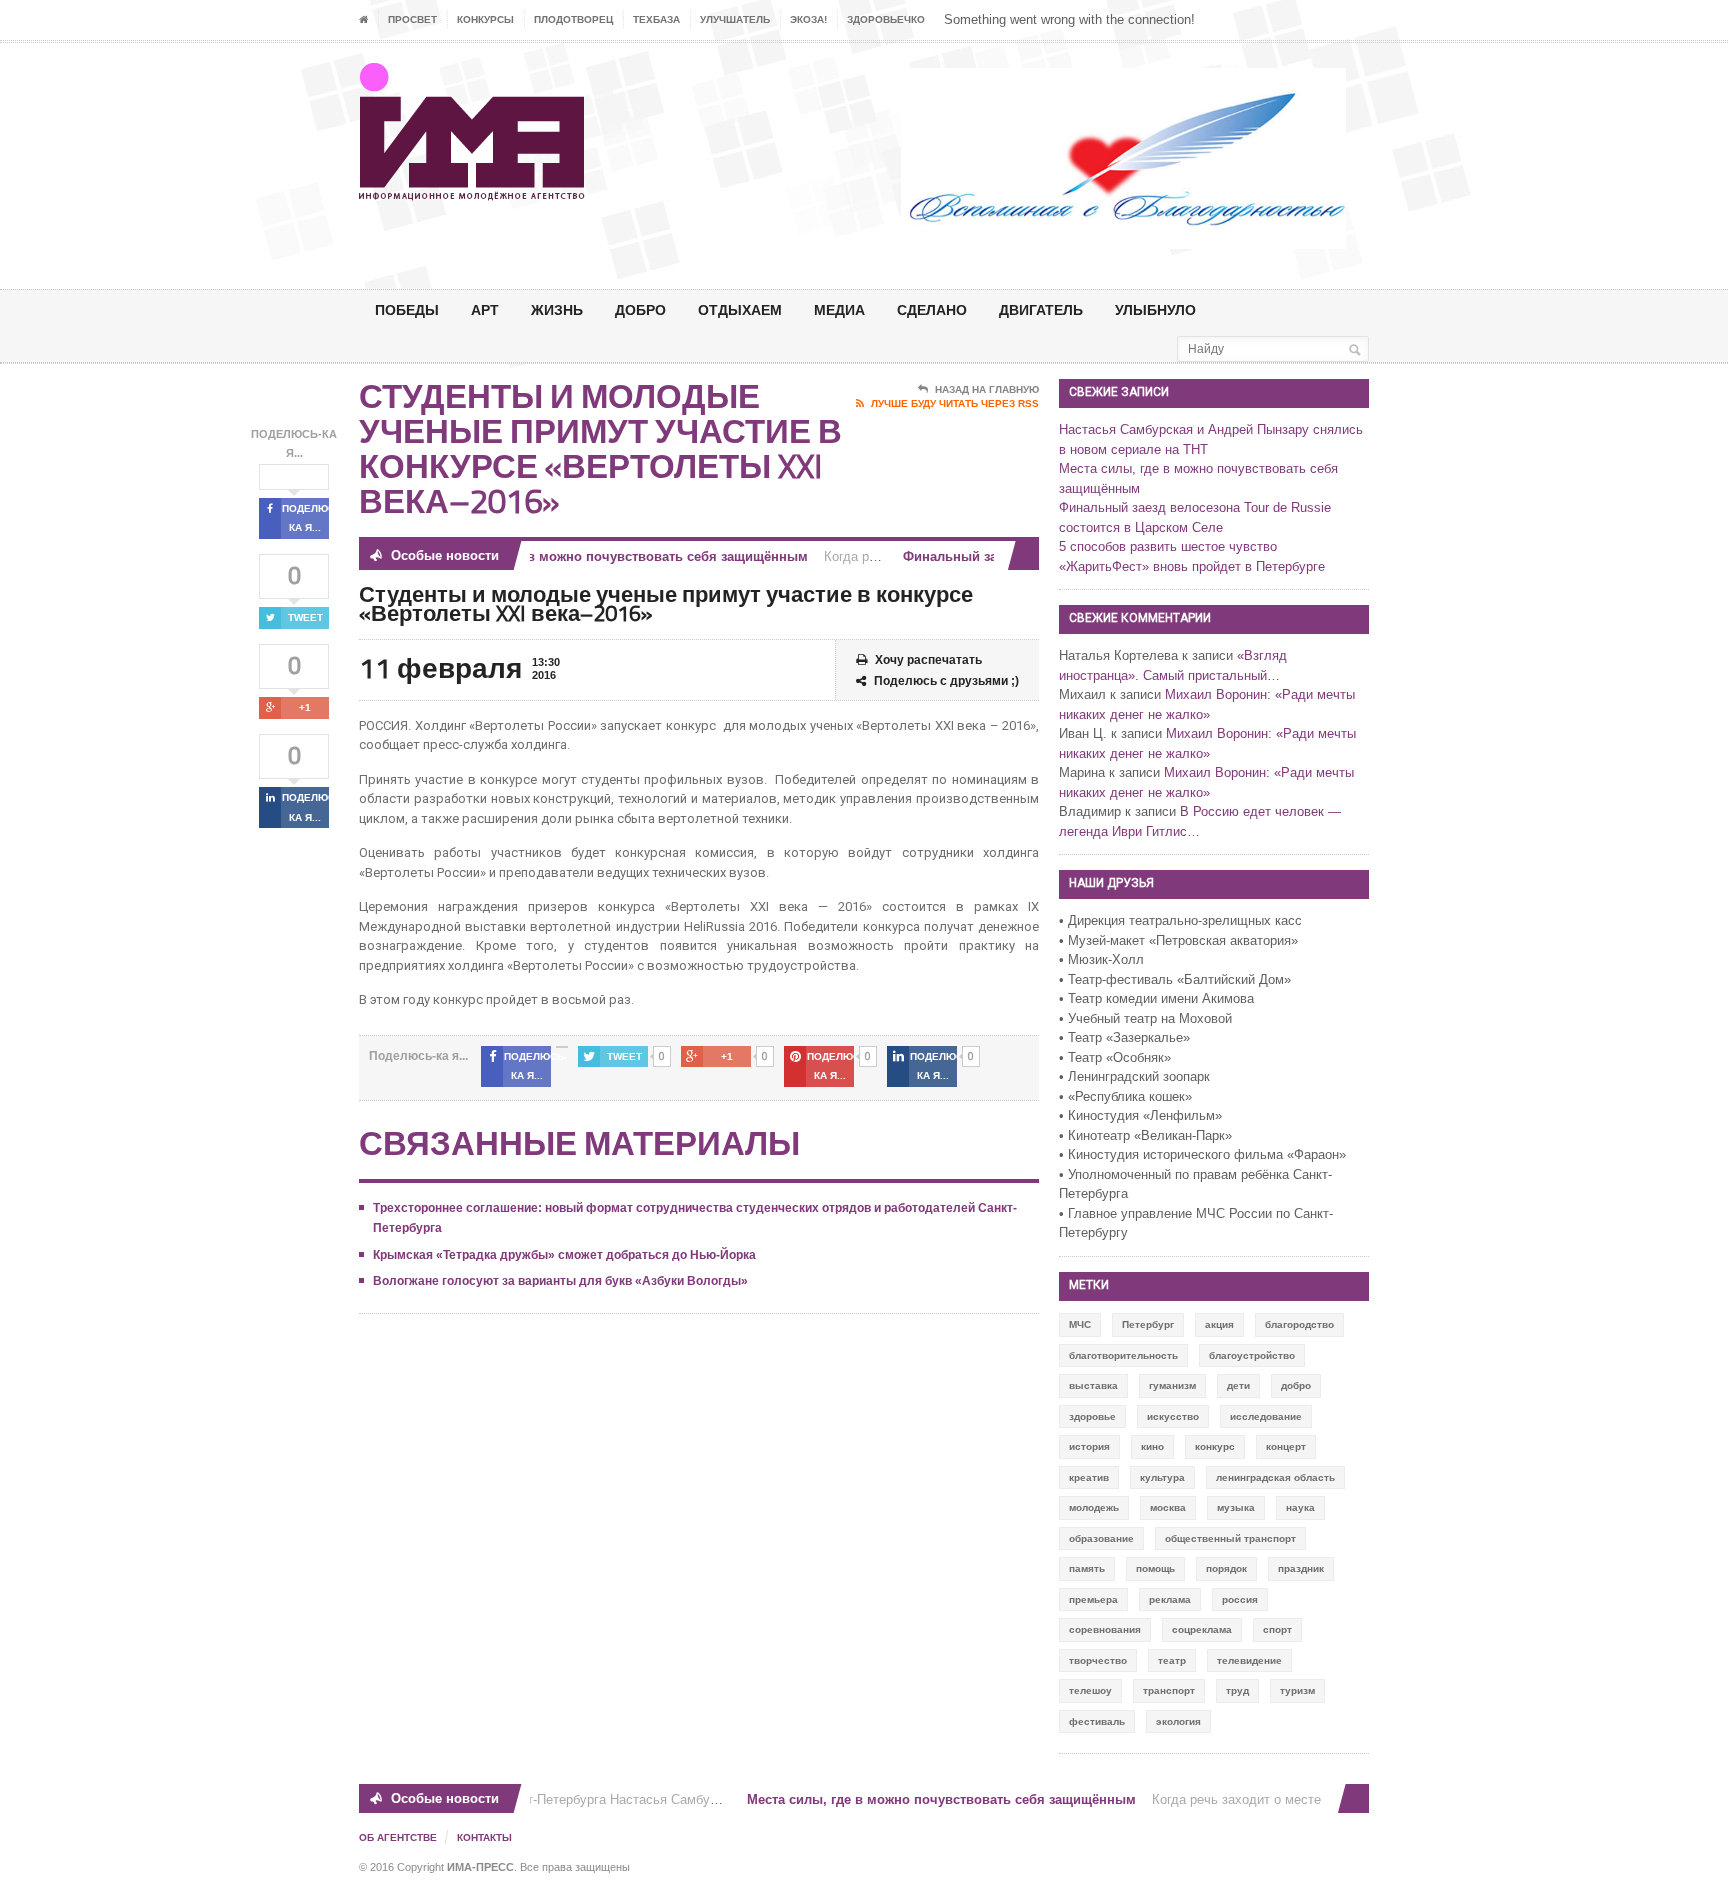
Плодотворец (573, 19)
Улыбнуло (1155, 309)
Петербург (1148, 1324)
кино (1152, 1446)
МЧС (1080, 1324)
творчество (1098, 1660)
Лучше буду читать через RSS (955, 403)
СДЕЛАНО (932, 309)
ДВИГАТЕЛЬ (1041, 309)
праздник (1301, 1568)
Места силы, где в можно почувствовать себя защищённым (597, 556)
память (1087, 1568)
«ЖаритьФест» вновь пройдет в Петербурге (1192, 566)
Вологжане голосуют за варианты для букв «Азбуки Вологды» (560, 1281)
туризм (1297, 1690)
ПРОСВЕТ (412, 19)
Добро (640, 309)
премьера (1093, 1599)
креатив (1089, 1477)
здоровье (1092, 1416)
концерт (1286, 1446)
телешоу (1090, 1690)
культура (1162, 1477)
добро (1296, 1385)
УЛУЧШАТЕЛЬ (735, 19)
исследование (1266, 1416)
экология (1178, 1721)
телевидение (1249, 1660)
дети (1238, 1385)
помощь (1155, 1568)
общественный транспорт (1230, 1538)
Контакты (484, 1837)
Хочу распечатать (928, 660)
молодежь (1094, 1507)
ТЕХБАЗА (656, 19)
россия (1240, 1599)
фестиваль (1097, 1721)
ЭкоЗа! (808, 19)
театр (1172, 1660)
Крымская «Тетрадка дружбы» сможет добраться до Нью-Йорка (564, 1255)
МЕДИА (839, 309)
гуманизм (1172, 1385)
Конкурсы (485, 19)
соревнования (1105, 1629)
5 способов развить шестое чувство (1168, 546)
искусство (1173, 1416)
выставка (1093, 1385)
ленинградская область (1275, 1477)
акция (1219, 1324)
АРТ (485, 309)
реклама (1170, 1599)
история (1089, 1446)
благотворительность (1123, 1355)
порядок (1226, 1568)
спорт (1277, 1629)
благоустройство (1252, 1355)
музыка (1236, 1507)
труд (1237, 1690)
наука (1300, 1507)
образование (1101, 1538)
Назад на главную (987, 389)
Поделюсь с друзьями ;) (946, 681)
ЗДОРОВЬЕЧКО (886, 19)
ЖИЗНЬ (557, 309)
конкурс (1215, 1446)
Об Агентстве (398, 1837)
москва (1168, 1507)
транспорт (1169, 1690)
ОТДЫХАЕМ (740, 309)
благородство (1299, 1324)
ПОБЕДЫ (407, 309)
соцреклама (1202, 1629)
